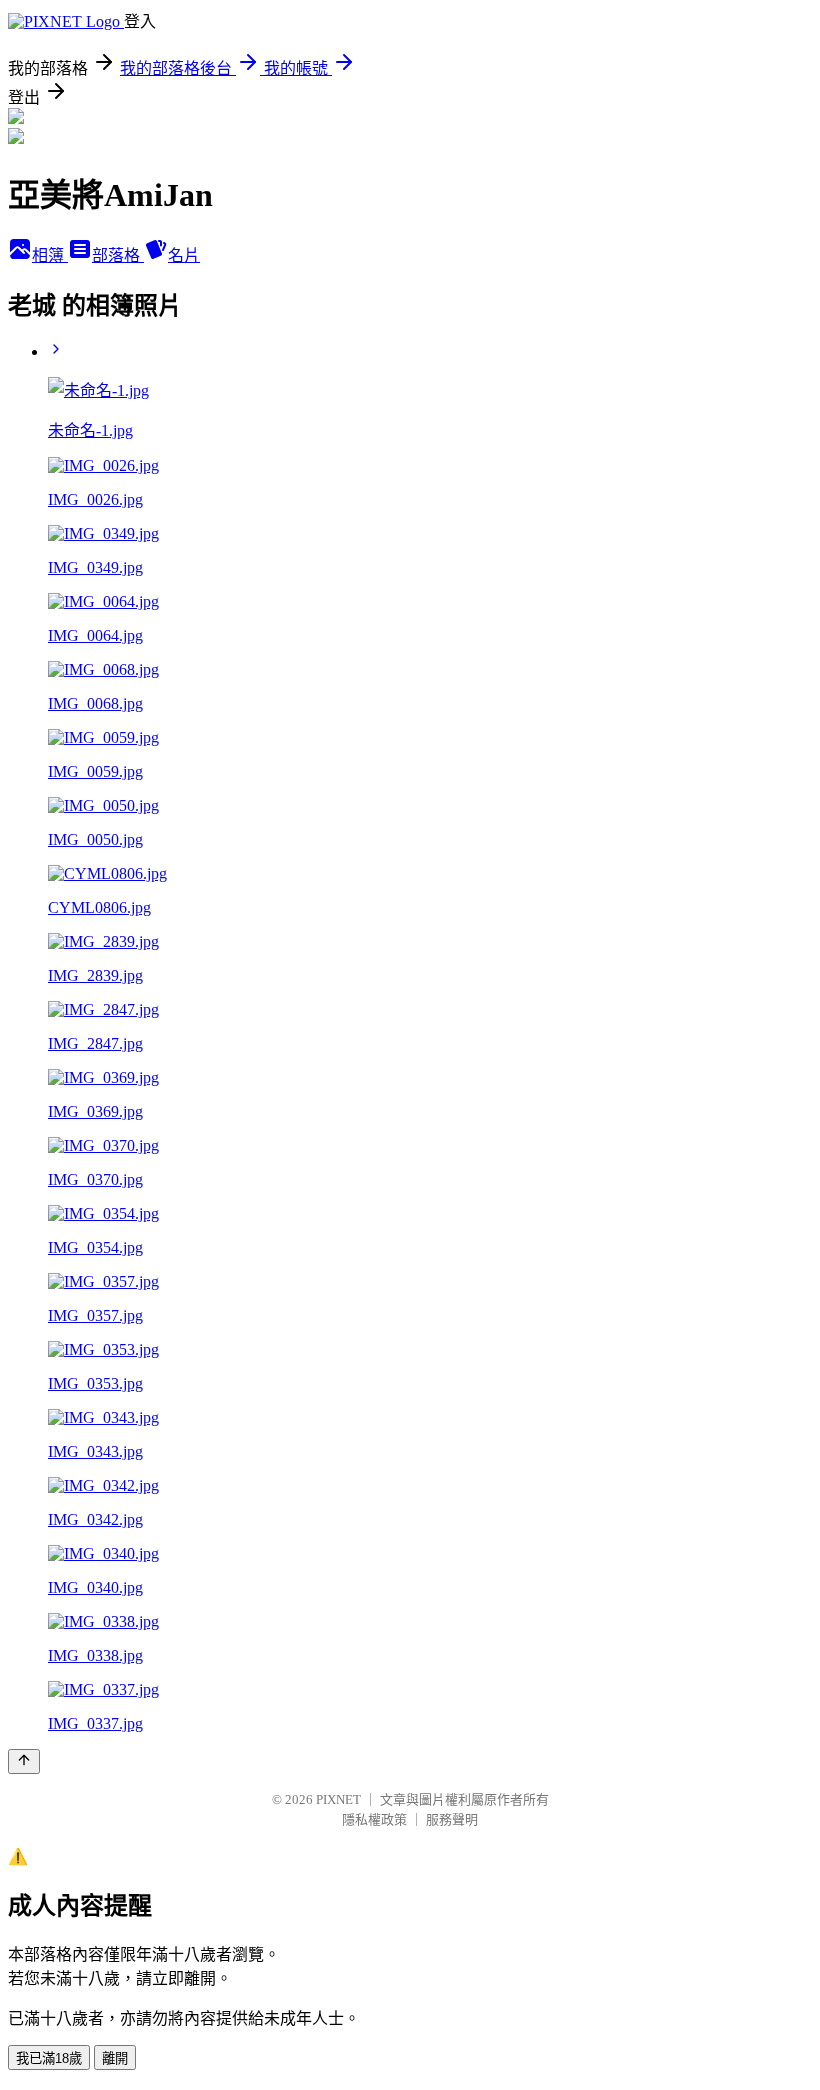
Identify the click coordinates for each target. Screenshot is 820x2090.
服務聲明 (452, 1819)
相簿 (50, 255)
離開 (115, 2058)
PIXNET (338, 1799)
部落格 (118, 255)
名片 (184, 255)
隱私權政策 (374, 1819)
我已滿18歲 (49, 2058)
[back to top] (24, 1761)
